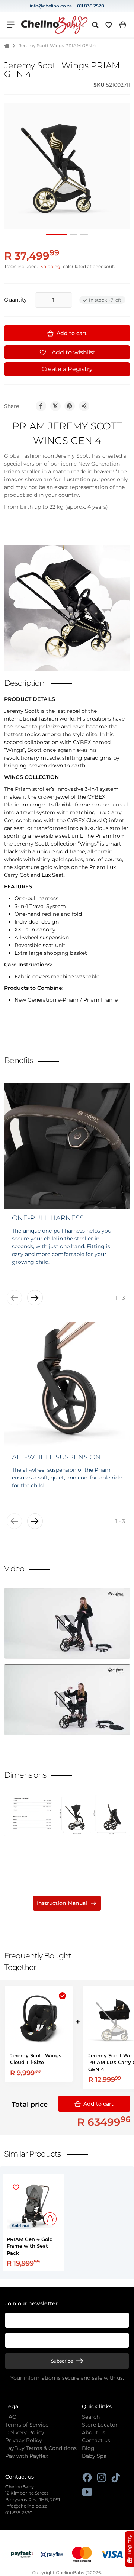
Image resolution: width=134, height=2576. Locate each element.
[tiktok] (116, 2478)
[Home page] (7, 46)
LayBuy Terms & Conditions (41, 2448)
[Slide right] (35, 1298)
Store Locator (100, 2425)
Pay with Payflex (27, 2456)
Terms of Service (27, 2425)
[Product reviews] (32, 85)
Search (91, 2417)
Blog (88, 2448)
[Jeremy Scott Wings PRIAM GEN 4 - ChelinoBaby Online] (57, 234)
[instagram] (101, 2478)
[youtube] (87, 2492)
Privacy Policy (24, 2440)
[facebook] (87, 2478)
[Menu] (11, 25)
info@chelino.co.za (51, 6)
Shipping (50, 267)
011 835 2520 (91, 6)
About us (94, 2432)
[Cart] (123, 25)
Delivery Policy (25, 2432)
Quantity (15, 300)
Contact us (96, 2440)
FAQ (11, 2417)
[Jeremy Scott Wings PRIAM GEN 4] (74, 234)
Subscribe (62, 2361)
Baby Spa (94, 2456)
